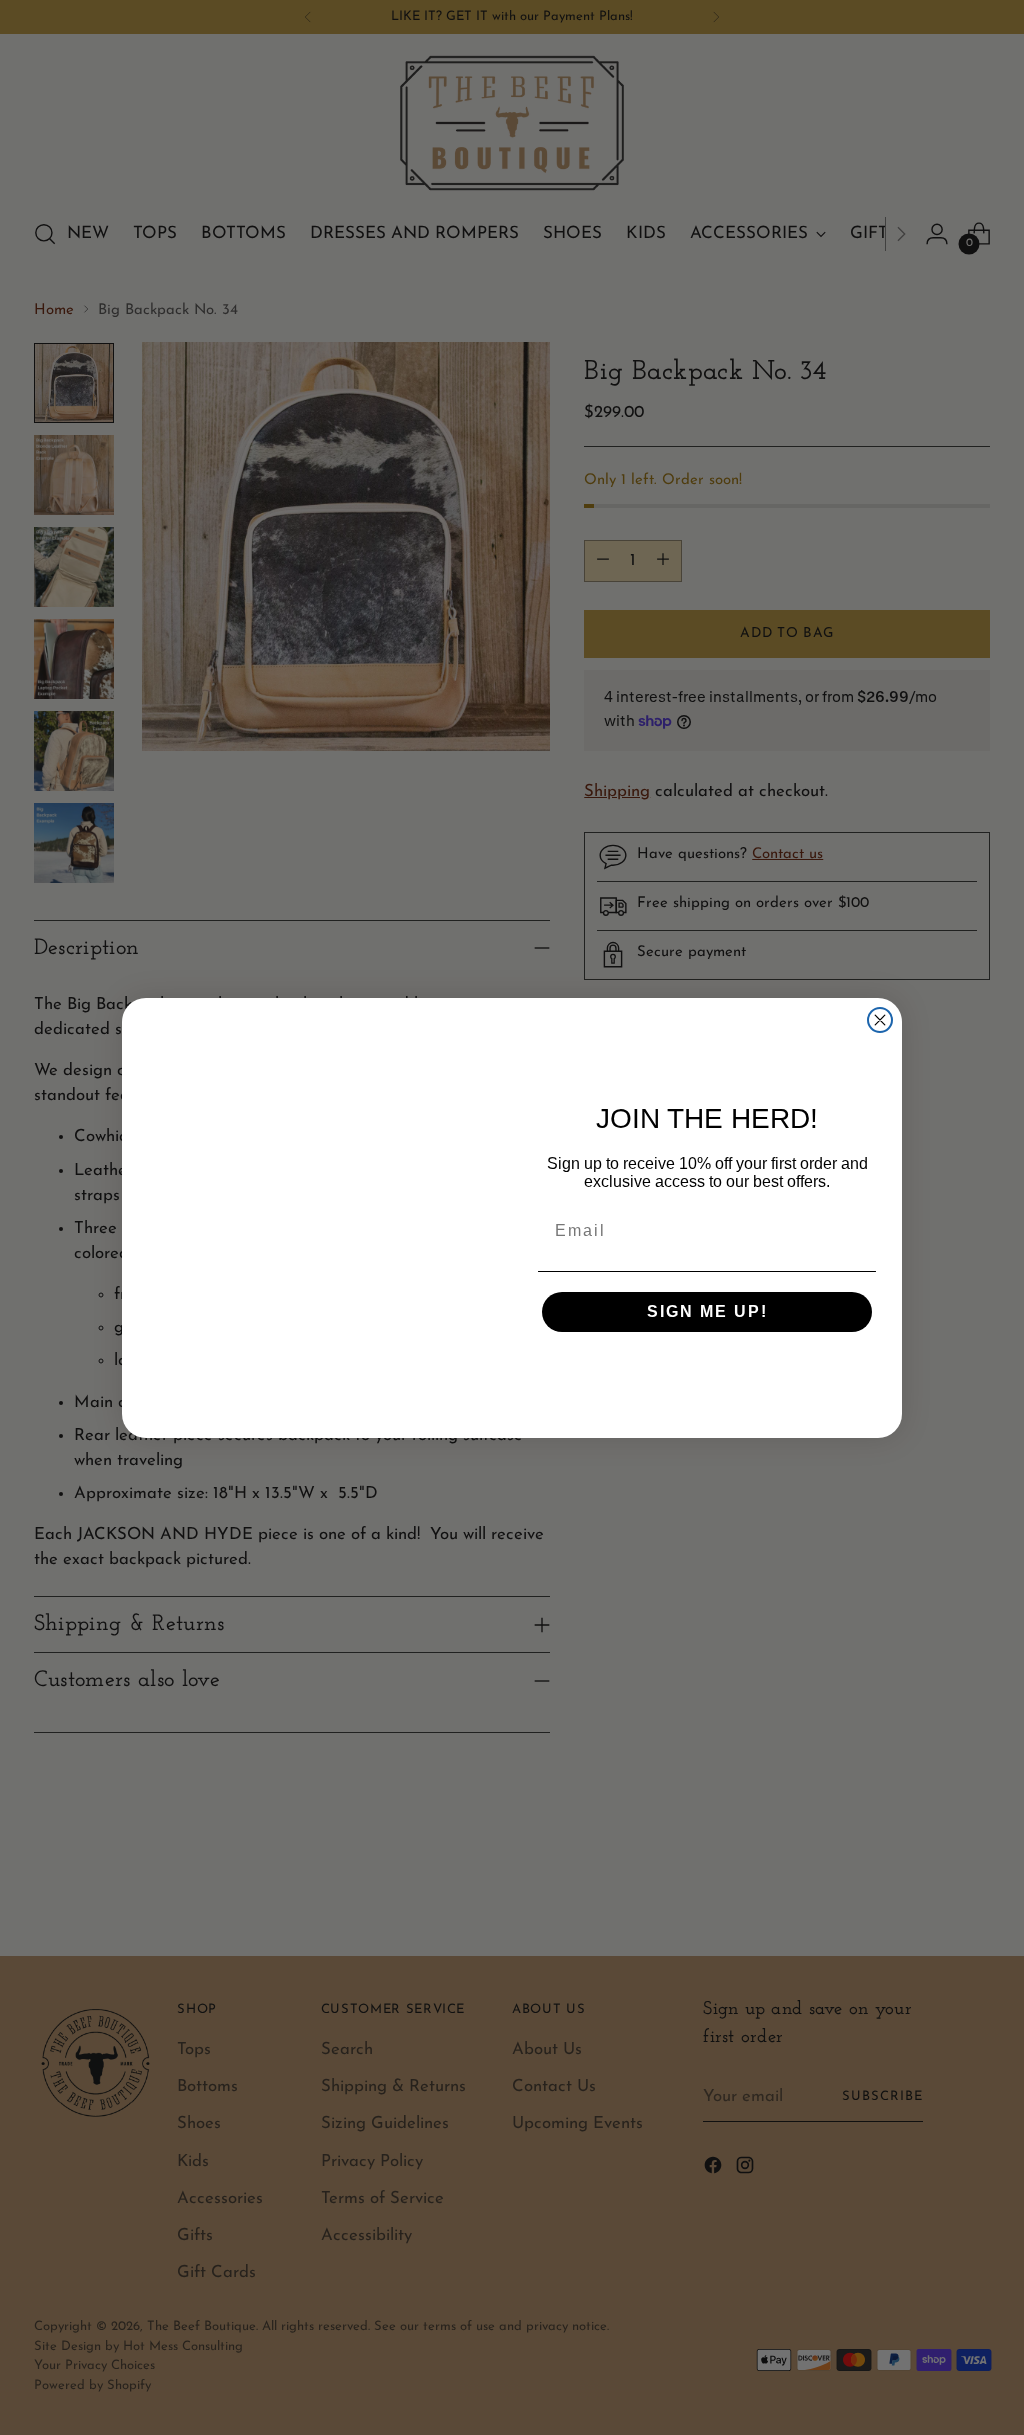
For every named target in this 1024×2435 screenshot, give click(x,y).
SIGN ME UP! (707, 1311)
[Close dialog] (880, 947)
